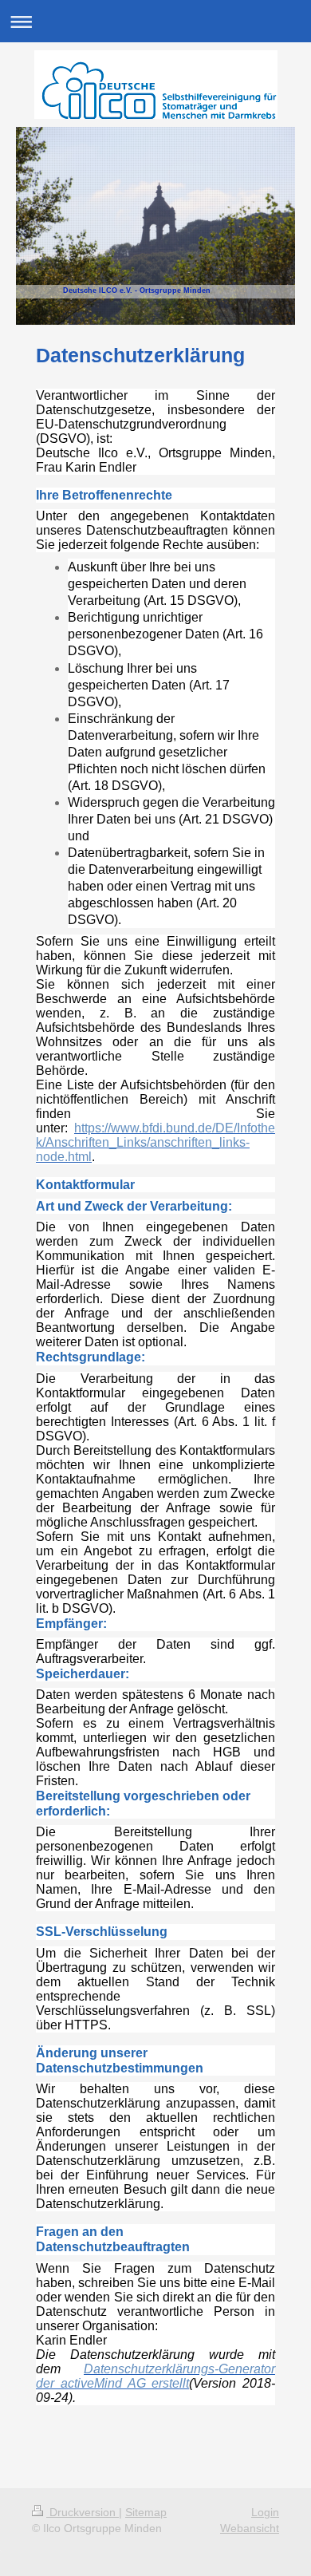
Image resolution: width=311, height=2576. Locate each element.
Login (265, 2512)
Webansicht (250, 2528)
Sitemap (146, 2512)
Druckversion (83, 2512)
